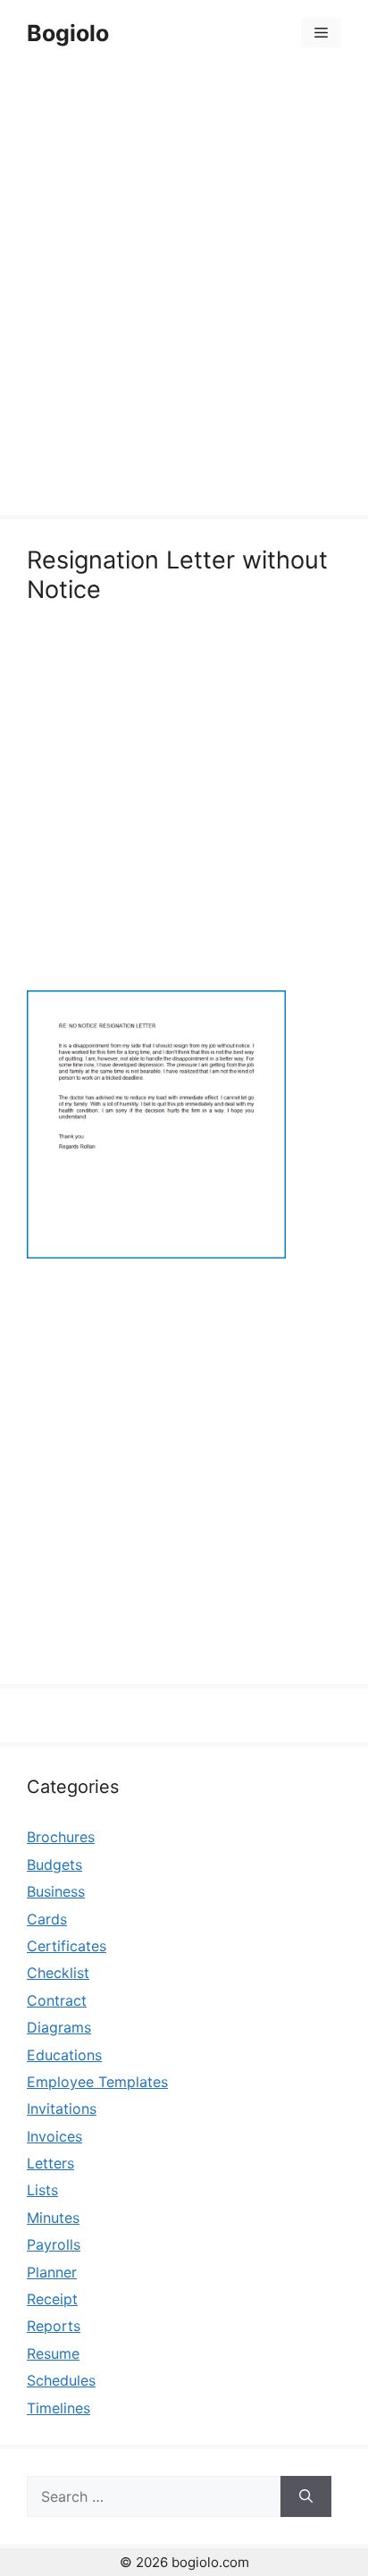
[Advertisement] (184, 293)
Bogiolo (68, 33)
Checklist (58, 1973)
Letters (50, 2163)
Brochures (61, 1837)
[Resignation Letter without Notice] (156, 1253)
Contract (57, 2000)
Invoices (54, 2136)
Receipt (52, 2299)
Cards (47, 1919)
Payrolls (54, 2244)
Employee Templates (97, 2082)
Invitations (62, 2109)
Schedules (61, 2380)
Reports (54, 2326)
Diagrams (59, 2027)
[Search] (306, 2496)
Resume (53, 2353)
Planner (52, 2272)
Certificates (67, 1946)
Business (56, 1891)
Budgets (54, 1865)
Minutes (53, 2218)
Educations (64, 2055)
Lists (42, 2190)
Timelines (59, 2408)
